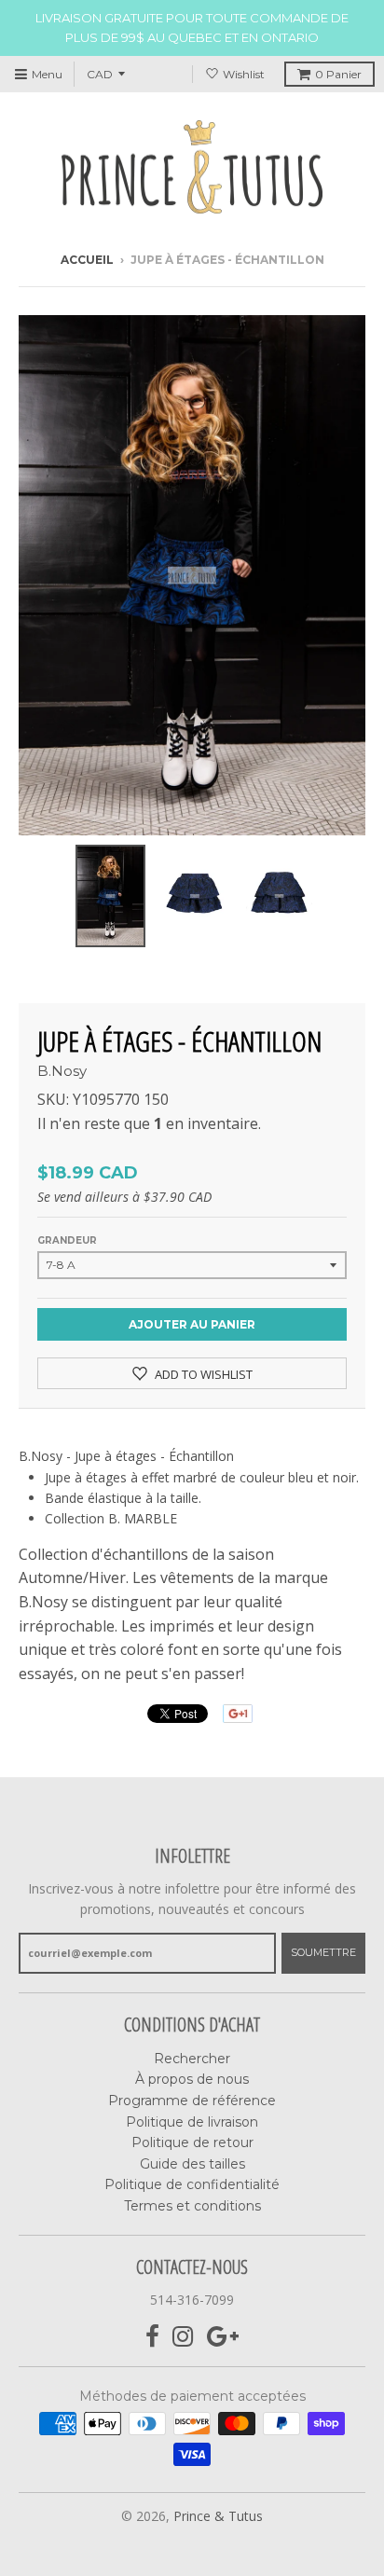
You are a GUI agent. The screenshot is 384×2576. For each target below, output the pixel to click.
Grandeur (67, 1240)
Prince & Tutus (218, 2516)
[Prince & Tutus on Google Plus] (223, 2337)
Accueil (87, 260)
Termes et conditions (192, 2206)
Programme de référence (192, 2101)
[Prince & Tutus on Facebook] (152, 2337)
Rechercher (192, 2059)
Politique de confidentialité (192, 2184)
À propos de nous (192, 2079)
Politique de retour (192, 2142)
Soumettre (323, 1952)
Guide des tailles (192, 2164)
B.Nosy (62, 1071)
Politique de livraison (192, 2122)
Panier (338, 74)
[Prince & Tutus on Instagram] (183, 2337)
